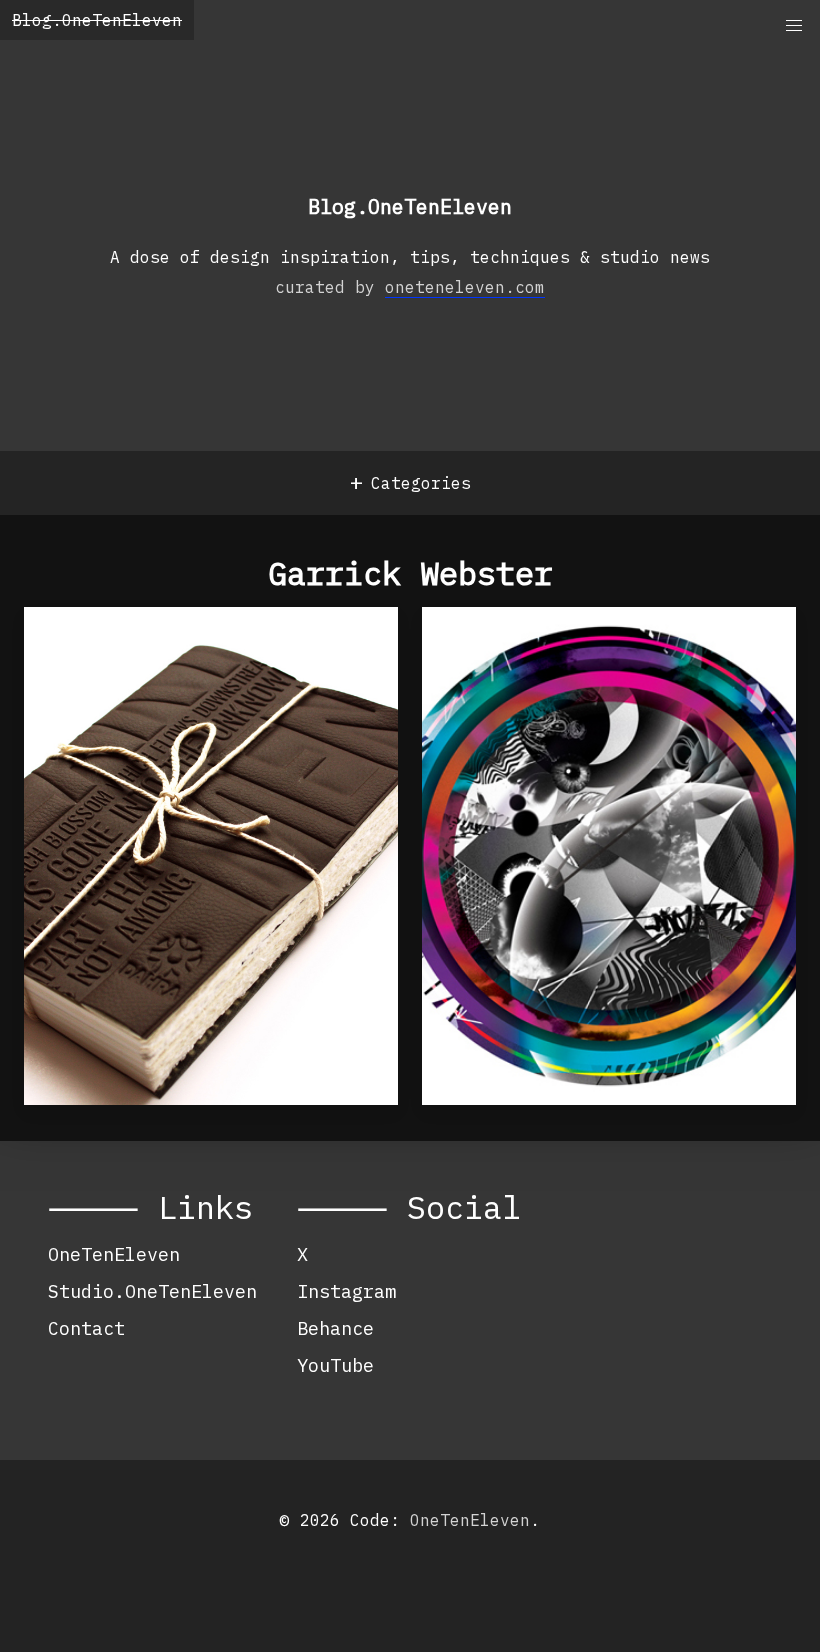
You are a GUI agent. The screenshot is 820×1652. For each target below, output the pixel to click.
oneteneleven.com (465, 287)
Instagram (346, 1291)
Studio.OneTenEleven (152, 1291)
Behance (335, 1328)
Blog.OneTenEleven (97, 20)
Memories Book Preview (193, 652)
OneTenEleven (114, 1254)
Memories (500, 652)
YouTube (335, 1365)
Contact (86, 1328)
